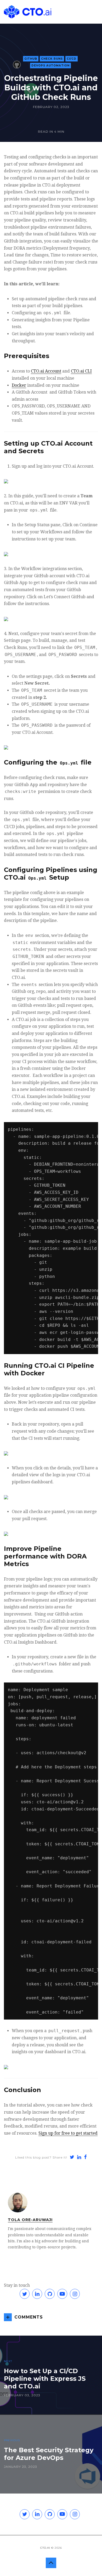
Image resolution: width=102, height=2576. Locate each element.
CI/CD (72, 59)
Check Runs (52, 59)
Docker (19, 385)
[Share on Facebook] (86, 2158)
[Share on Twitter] (72, 2158)
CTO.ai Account (46, 371)
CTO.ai (45, 2548)
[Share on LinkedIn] (79, 2158)
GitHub (31, 59)
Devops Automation (50, 66)
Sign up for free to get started (68, 2133)
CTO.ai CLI (81, 371)
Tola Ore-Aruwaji (30, 2220)
